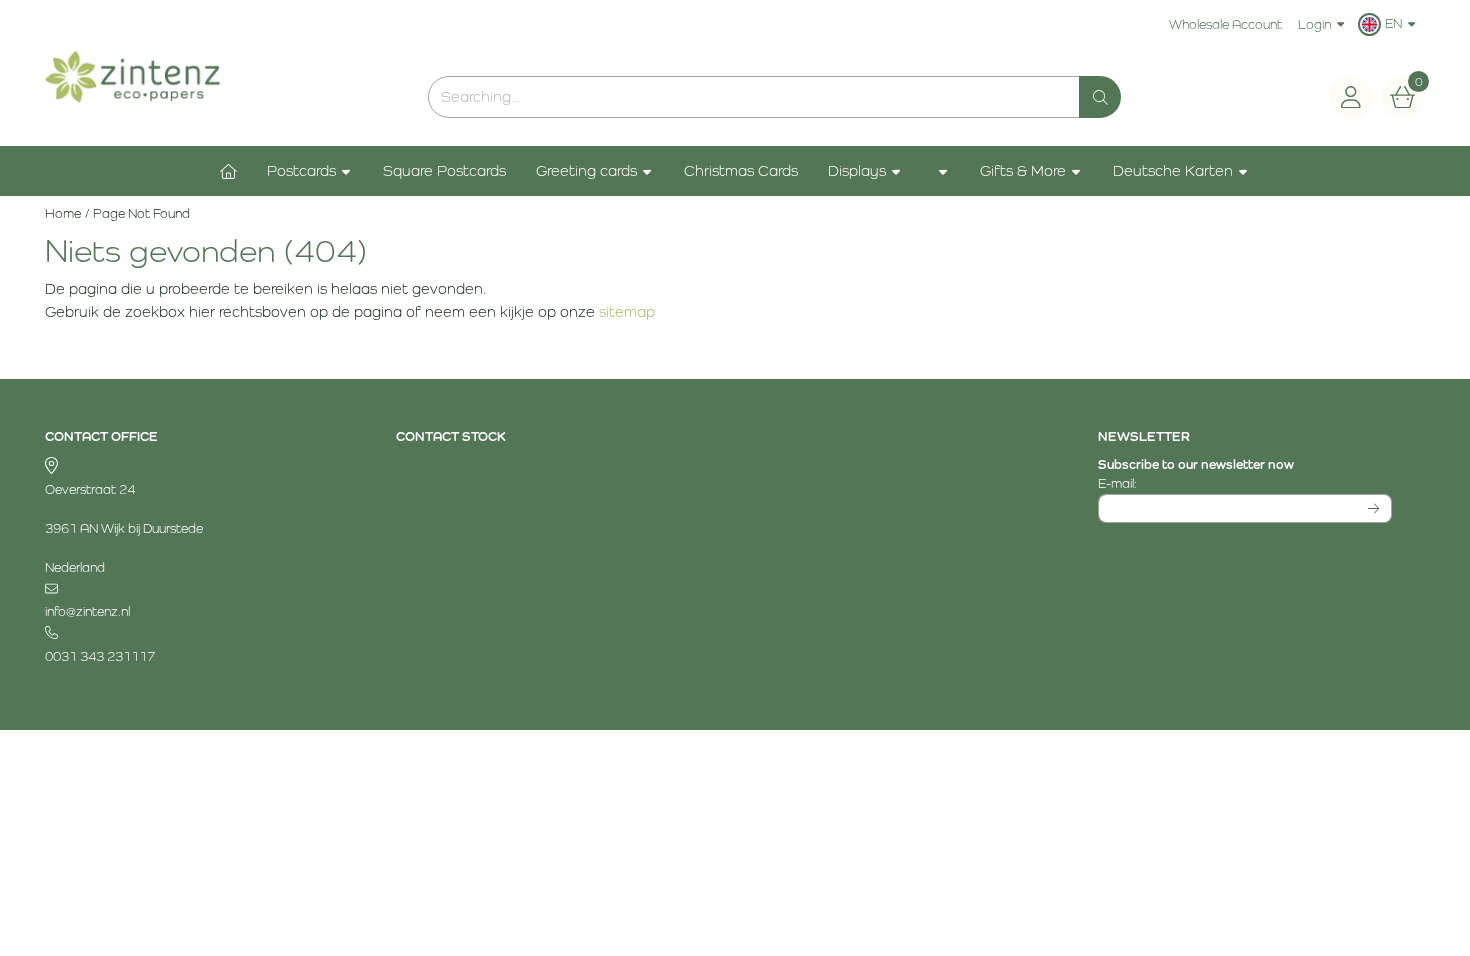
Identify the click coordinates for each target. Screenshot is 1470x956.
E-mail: (1240, 483)
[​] (192, 589)
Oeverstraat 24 (90, 489)
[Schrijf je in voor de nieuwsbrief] (1374, 509)
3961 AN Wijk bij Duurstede (124, 528)
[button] (1389, 24)
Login (1314, 24)
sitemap (627, 311)
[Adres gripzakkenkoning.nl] (192, 467)
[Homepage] (228, 171)
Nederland (75, 567)
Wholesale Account (1225, 24)
